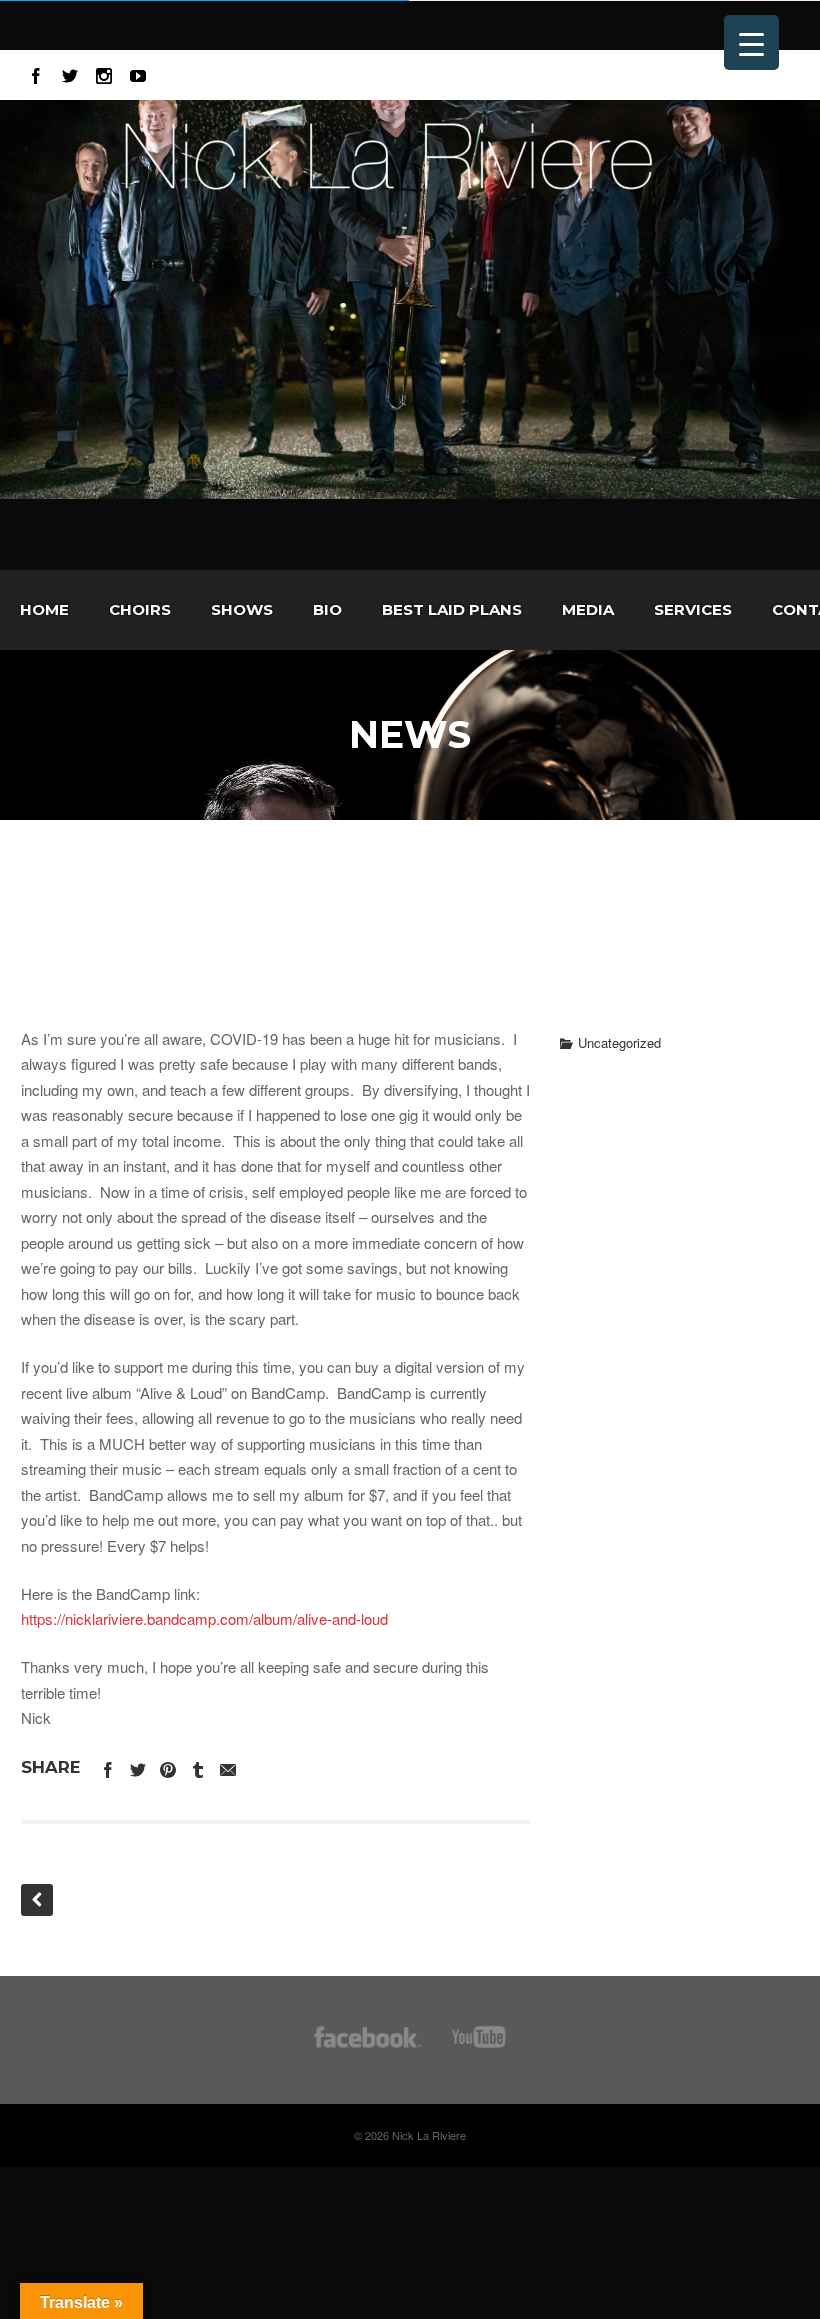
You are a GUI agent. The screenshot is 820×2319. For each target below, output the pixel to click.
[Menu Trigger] (751, 42)
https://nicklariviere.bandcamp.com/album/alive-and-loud (204, 1618)
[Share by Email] (228, 1766)
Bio (327, 609)
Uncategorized (619, 1042)
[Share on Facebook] (108, 1766)
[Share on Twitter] (138, 1766)
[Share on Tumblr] (198, 1766)
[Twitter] (70, 72)
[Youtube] (138, 72)
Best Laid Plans (452, 609)
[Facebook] (36, 72)
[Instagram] (104, 72)
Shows (242, 609)
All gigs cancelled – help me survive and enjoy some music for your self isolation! (410, 911)
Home (44, 609)
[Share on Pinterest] (168, 1766)
